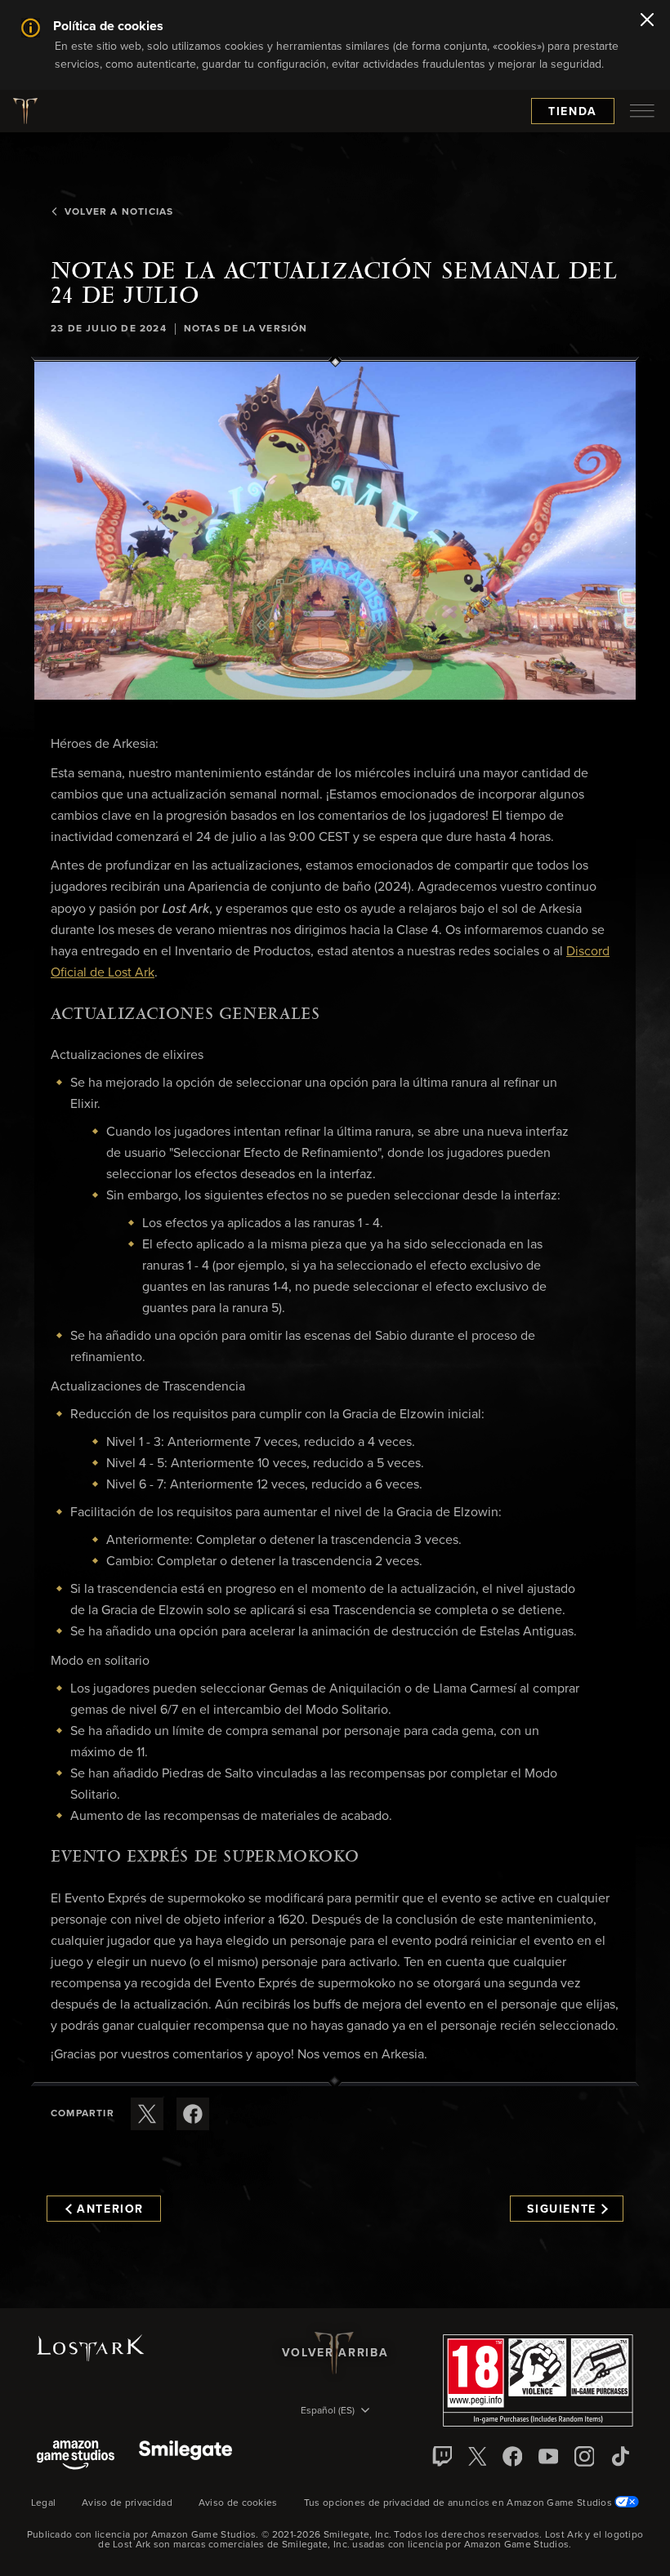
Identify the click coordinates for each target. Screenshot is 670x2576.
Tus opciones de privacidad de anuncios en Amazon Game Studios (460, 2503)
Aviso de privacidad (127, 2503)
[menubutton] (642, 111)
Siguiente (562, 2209)
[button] (335, 531)
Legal (44, 2503)
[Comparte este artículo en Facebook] (193, 2114)
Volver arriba (335, 2353)
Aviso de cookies (238, 2503)
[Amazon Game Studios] (76, 2456)
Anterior (110, 2209)
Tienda (573, 112)
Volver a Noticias (119, 212)
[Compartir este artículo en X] (147, 2114)
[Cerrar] (647, 21)
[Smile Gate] (185, 2456)
